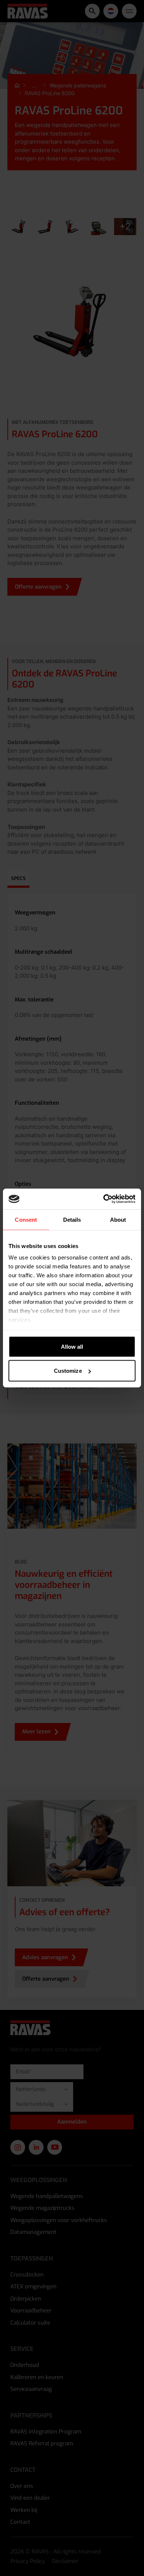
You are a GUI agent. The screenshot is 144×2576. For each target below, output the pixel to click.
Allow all (72, 1346)
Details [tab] (72, 1219)
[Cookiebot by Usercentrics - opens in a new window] (104, 1199)
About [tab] (118, 1219)
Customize (68, 1371)
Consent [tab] (26, 1219)
